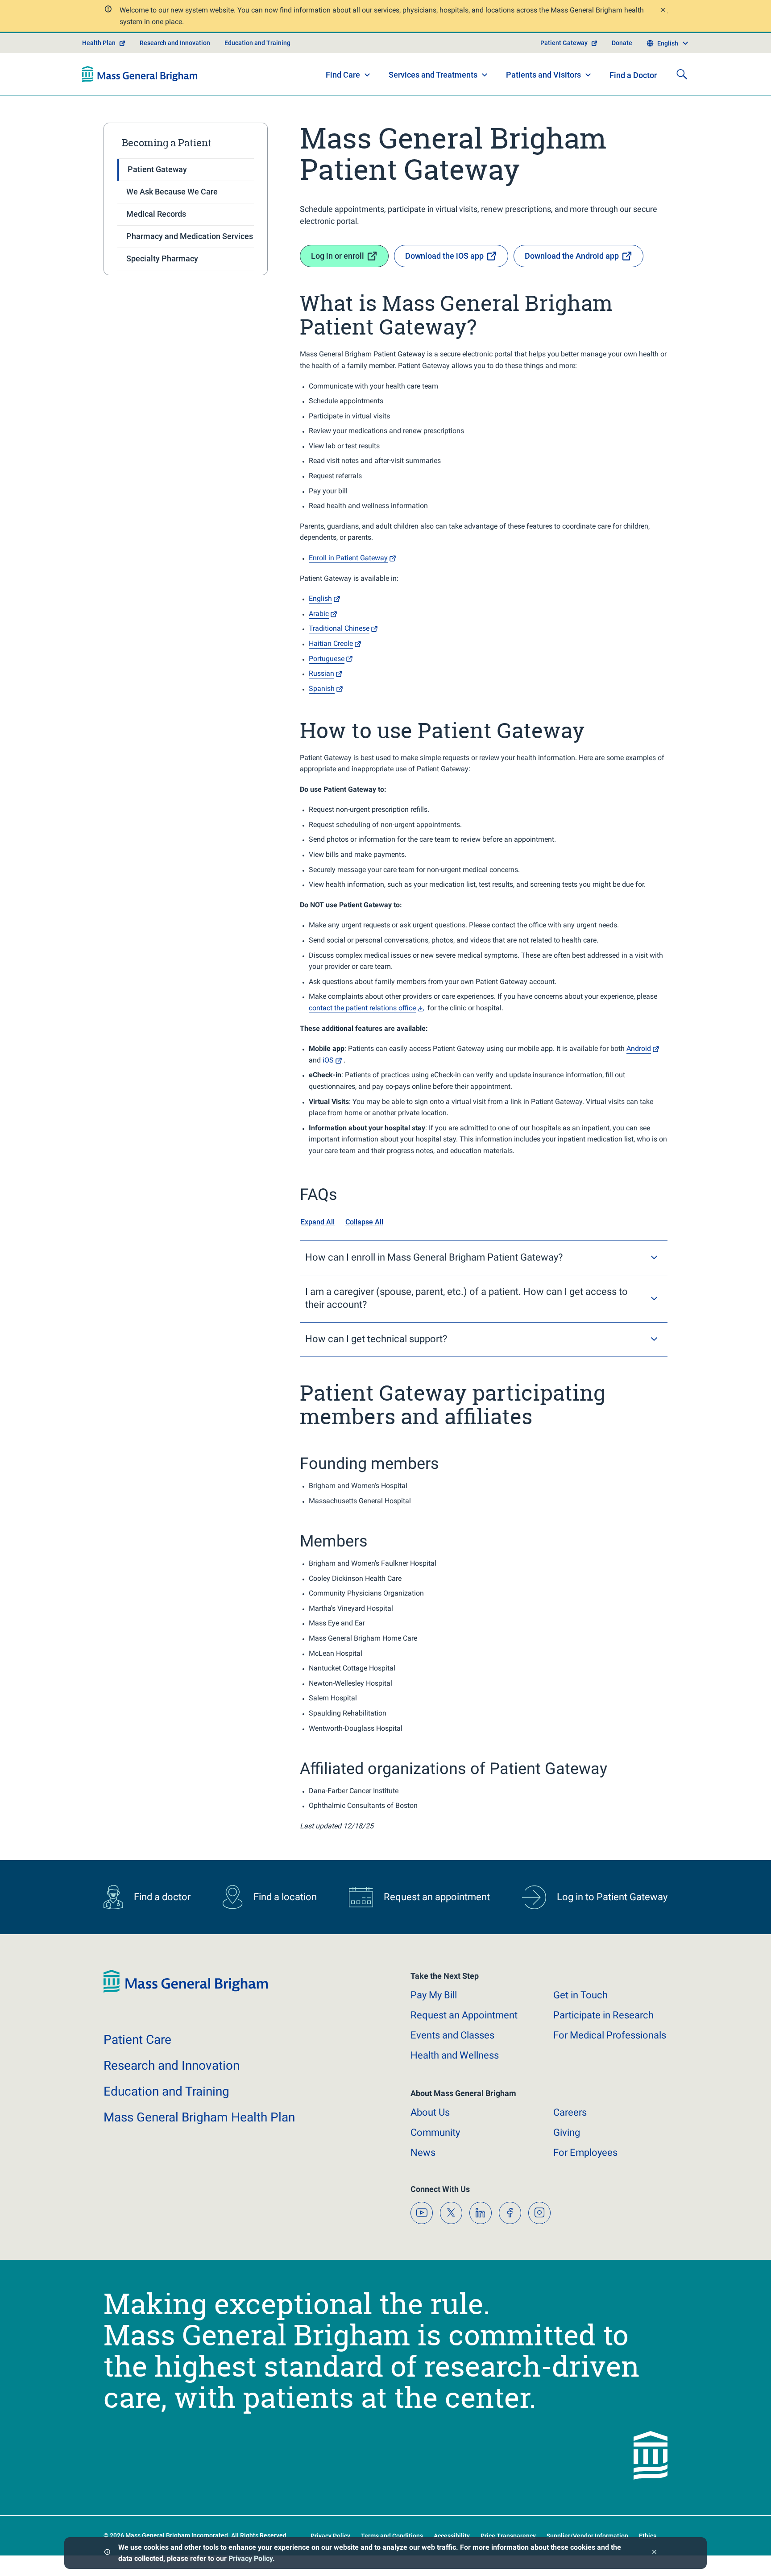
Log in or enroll (338, 256)
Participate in (603, 2015)
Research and (172, 2065)
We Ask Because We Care (172, 192)
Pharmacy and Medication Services (190, 236)
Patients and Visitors (543, 75)
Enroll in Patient (348, 558)
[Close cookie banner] (654, 2553)
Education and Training (257, 43)
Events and (452, 2035)
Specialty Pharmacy (162, 258)
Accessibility (452, 2536)
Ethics (648, 2536)
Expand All (318, 1222)
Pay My (434, 1995)
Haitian (331, 643)
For (585, 2152)
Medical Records (156, 214)
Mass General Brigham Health (199, 2117)
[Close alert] (663, 11)
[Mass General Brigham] (140, 74)
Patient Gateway (564, 43)
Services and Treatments (433, 75)
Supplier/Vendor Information (587, 2536)
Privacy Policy (251, 2558)
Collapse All (364, 1222)
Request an (464, 2015)
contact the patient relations (362, 1008)
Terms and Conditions (392, 2536)
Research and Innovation (175, 43)
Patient (137, 2040)
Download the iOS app (444, 256)
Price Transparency (508, 2536)
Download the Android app (572, 256)
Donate (622, 43)
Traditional (339, 628)
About (430, 2112)
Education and (166, 2091)
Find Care (343, 75)
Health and (455, 2055)
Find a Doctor (633, 75)
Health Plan (99, 43)
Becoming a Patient (167, 143)
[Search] (682, 74)
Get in (580, 1995)
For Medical (610, 2035)
